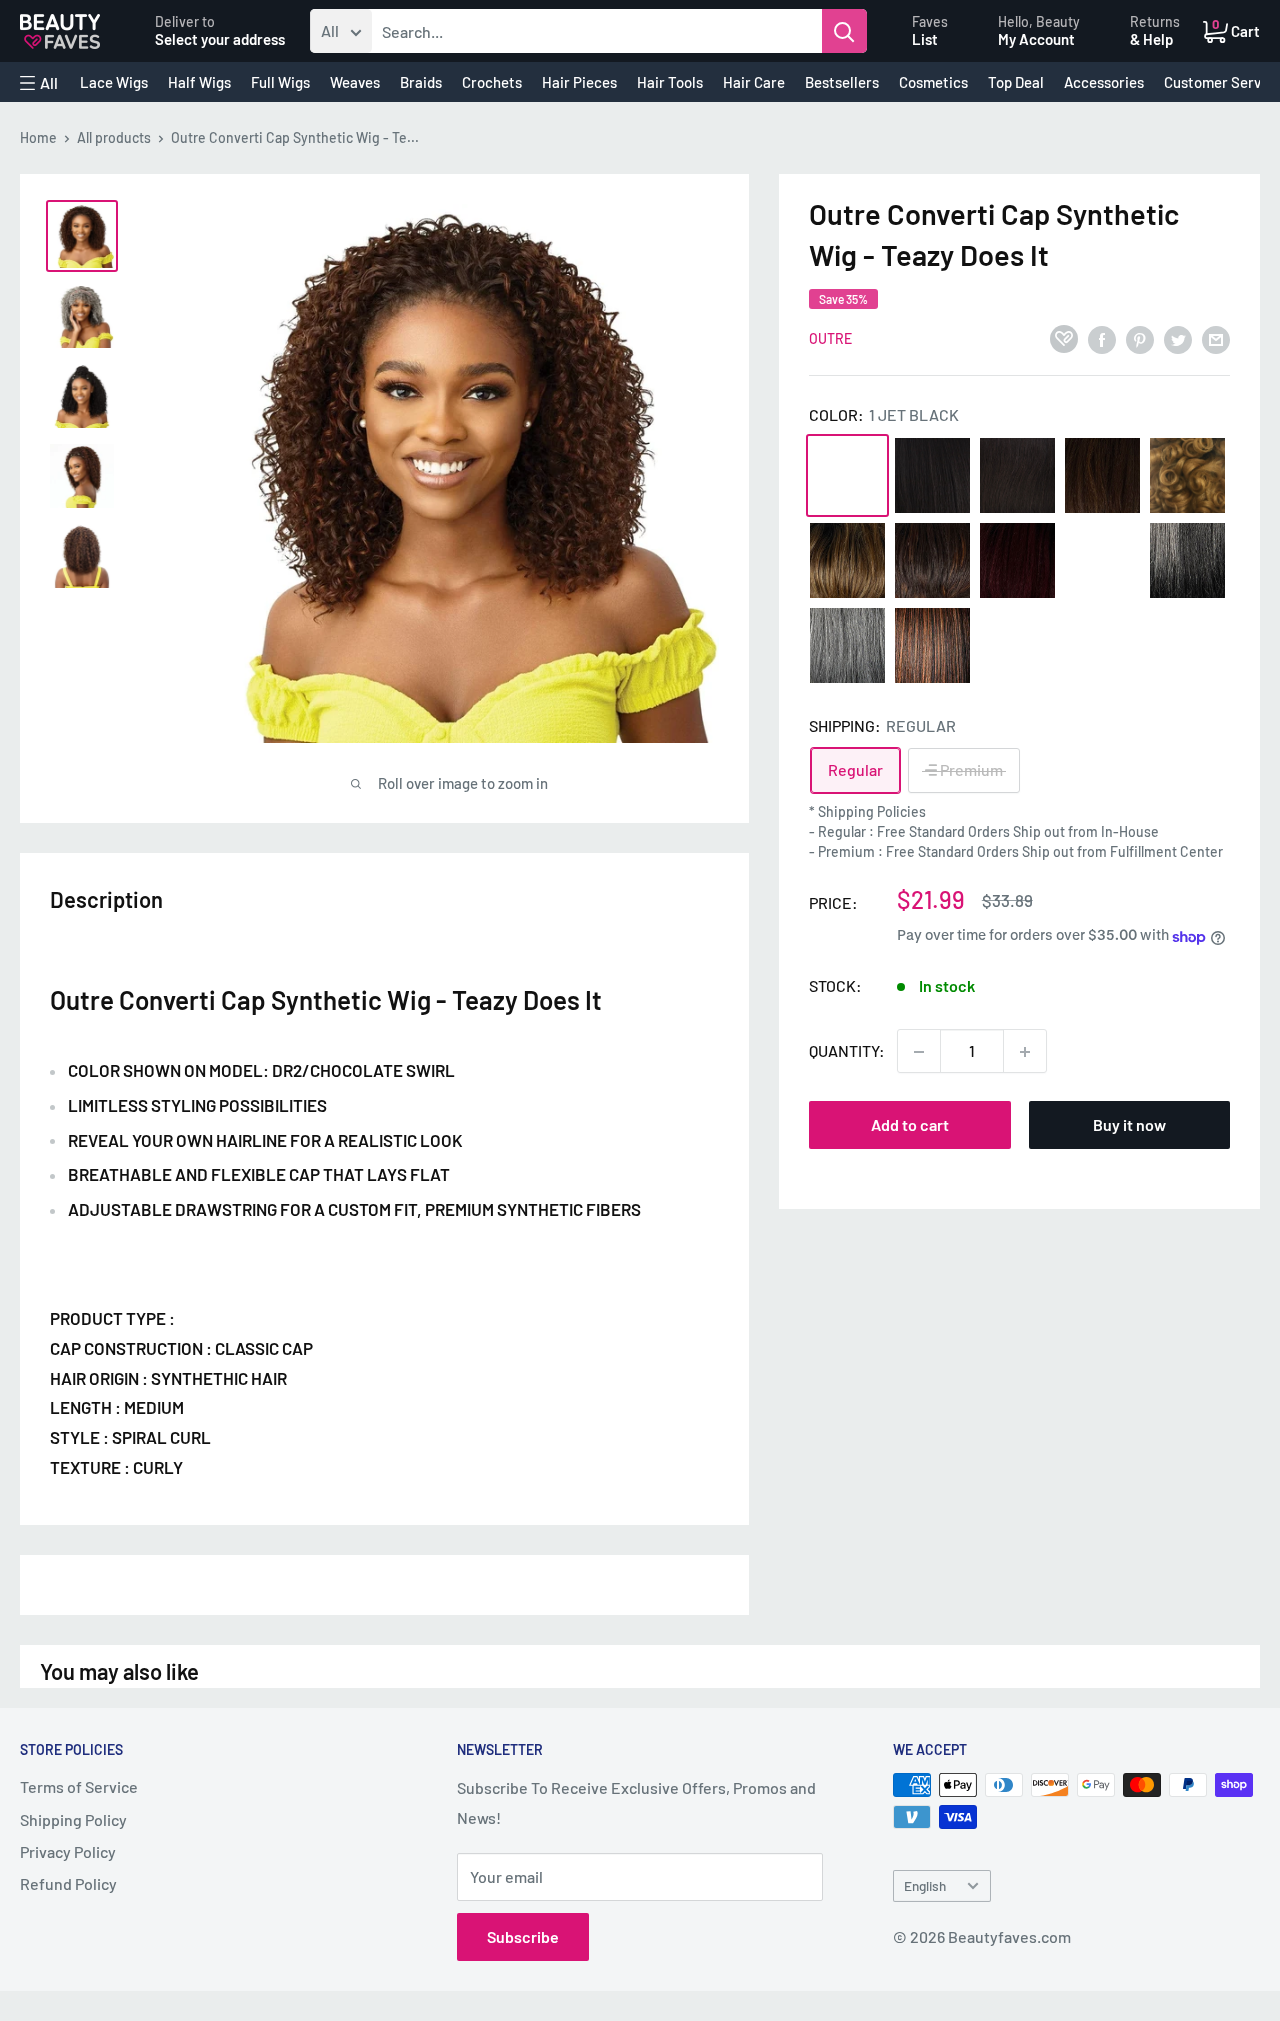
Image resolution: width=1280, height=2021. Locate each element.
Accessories (1104, 82)
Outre (830, 339)
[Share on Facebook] (1102, 338)
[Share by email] (1216, 338)
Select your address (220, 39)
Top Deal (1016, 82)
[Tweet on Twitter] (1178, 338)
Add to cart (910, 1125)
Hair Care (754, 82)
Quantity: (847, 1051)
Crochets (492, 82)
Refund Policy (68, 1883)
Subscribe (523, 1936)
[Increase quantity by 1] (1025, 1052)
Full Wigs (280, 82)
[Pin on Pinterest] (1140, 338)
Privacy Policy (68, 1851)
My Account (1036, 39)
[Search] (844, 31)
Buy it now (1129, 1125)
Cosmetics (933, 82)
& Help (1151, 39)
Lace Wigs (114, 82)
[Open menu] (39, 83)
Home (38, 137)
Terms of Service (79, 1786)
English (925, 1885)
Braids (421, 82)
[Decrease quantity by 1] (919, 1052)
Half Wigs (199, 82)
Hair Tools (670, 82)
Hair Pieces (579, 82)
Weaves (355, 82)
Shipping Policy (73, 1819)
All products (114, 137)
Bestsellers (842, 82)
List (925, 39)
